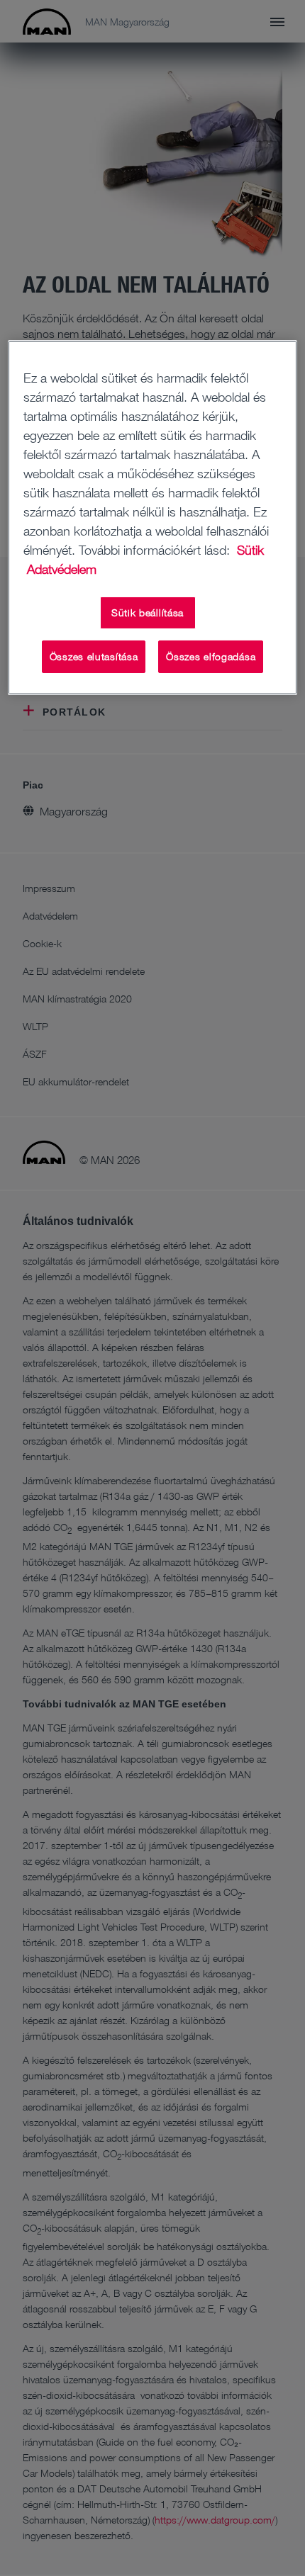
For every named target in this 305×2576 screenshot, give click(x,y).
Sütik (250, 550)
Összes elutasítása (94, 656)
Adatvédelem (62, 569)
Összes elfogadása (211, 656)
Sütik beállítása (148, 612)
